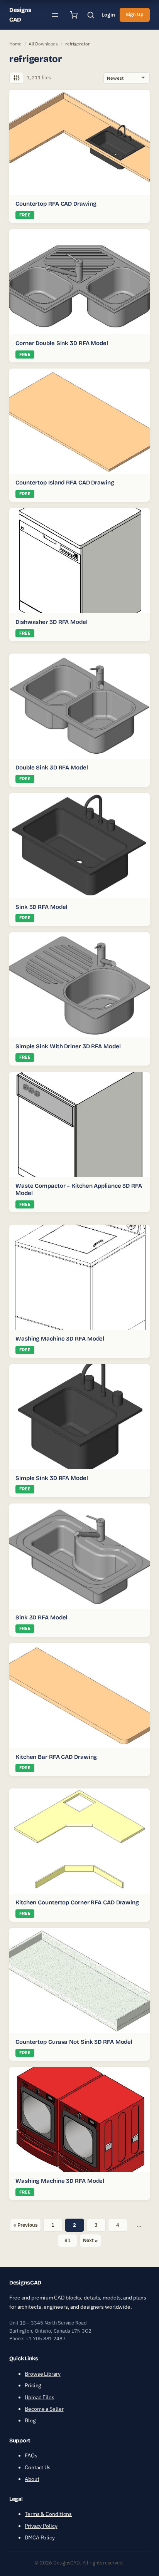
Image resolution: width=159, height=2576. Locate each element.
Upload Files (40, 2397)
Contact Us (38, 2467)
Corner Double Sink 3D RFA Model (62, 343)
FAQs (31, 2455)
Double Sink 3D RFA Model (52, 768)
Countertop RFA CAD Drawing (56, 204)
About (32, 2479)
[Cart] (74, 15)
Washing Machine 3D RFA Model (60, 1339)
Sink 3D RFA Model (41, 907)
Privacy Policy (41, 2526)
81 (68, 2240)
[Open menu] (55, 15)
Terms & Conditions (48, 2514)
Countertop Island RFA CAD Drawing (65, 483)
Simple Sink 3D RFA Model (52, 1478)
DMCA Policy (40, 2537)
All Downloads (43, 44)
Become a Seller (44, 2409)
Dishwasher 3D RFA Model (52, 622)
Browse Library (43, 2374)
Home (15, 44)
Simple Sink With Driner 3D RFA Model (68, 1046)
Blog (30, 2420)
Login (108, 15)
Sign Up (135, 14)
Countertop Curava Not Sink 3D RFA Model (74, 2042)
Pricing (33, 2385)
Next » (90, 2240)
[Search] (91, 15)
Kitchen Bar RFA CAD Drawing (56, 1757)
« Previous (25, 2225)
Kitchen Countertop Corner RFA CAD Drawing (77, 1902)
